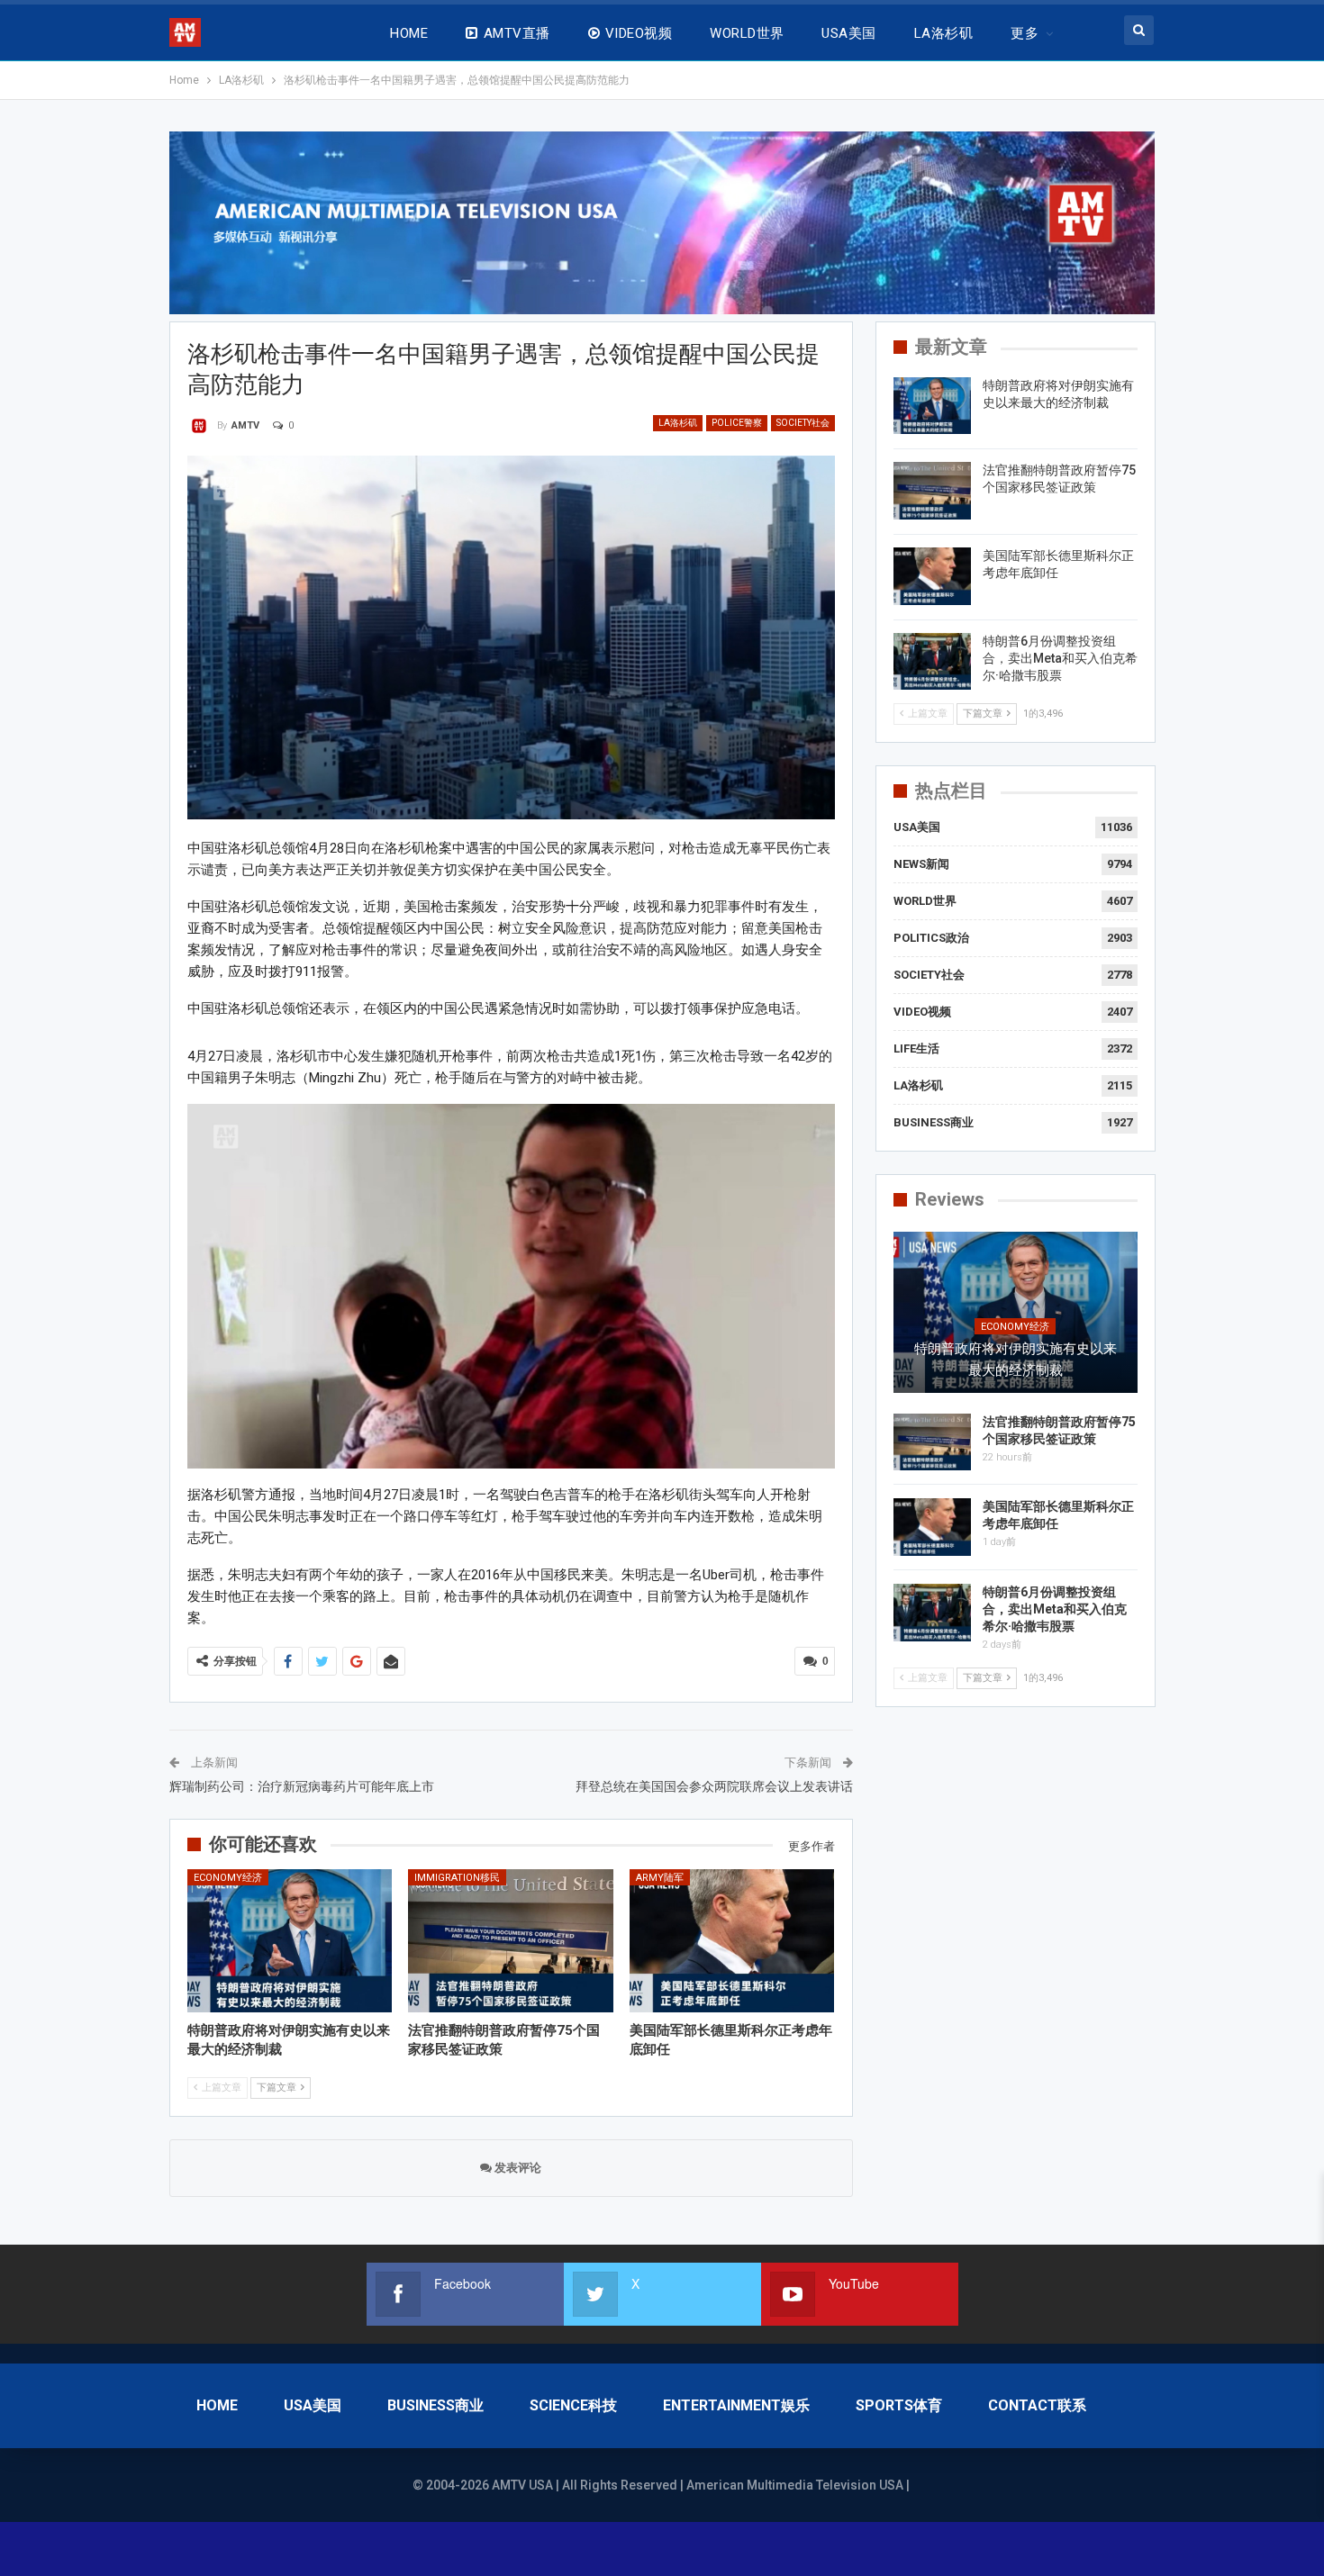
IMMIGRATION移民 (457, 1878)
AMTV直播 (517, 33)
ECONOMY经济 (228, 1878)
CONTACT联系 (1037, 2405)
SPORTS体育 (899, 2405)
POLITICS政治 (931, 938)
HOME (409, 33)
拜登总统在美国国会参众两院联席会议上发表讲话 (714, 1786)
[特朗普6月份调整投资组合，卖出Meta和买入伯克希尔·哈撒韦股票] (932, 662)
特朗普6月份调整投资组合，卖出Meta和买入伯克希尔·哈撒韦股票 (1060, 658)
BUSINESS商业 (934, 1122)
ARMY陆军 (660, 1878)
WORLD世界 (747, 33)
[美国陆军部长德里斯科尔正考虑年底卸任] (732, 1941)
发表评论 (517, 2168)
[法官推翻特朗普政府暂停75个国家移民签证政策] (511, 1941)
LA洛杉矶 (943, 33)
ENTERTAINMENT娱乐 (736, 2405)
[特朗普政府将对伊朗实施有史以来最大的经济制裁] (290, 1941)
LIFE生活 (916, 1048)
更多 (1025, 33)
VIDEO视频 (639, 33)
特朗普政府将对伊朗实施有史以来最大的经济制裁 (1016, 1360)
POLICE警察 (737, 423)
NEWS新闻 (921, 864)
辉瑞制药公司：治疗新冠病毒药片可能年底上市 (302, 1786)
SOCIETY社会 (803, 423)
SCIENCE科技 (573, 2405)
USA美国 (848, 33)
